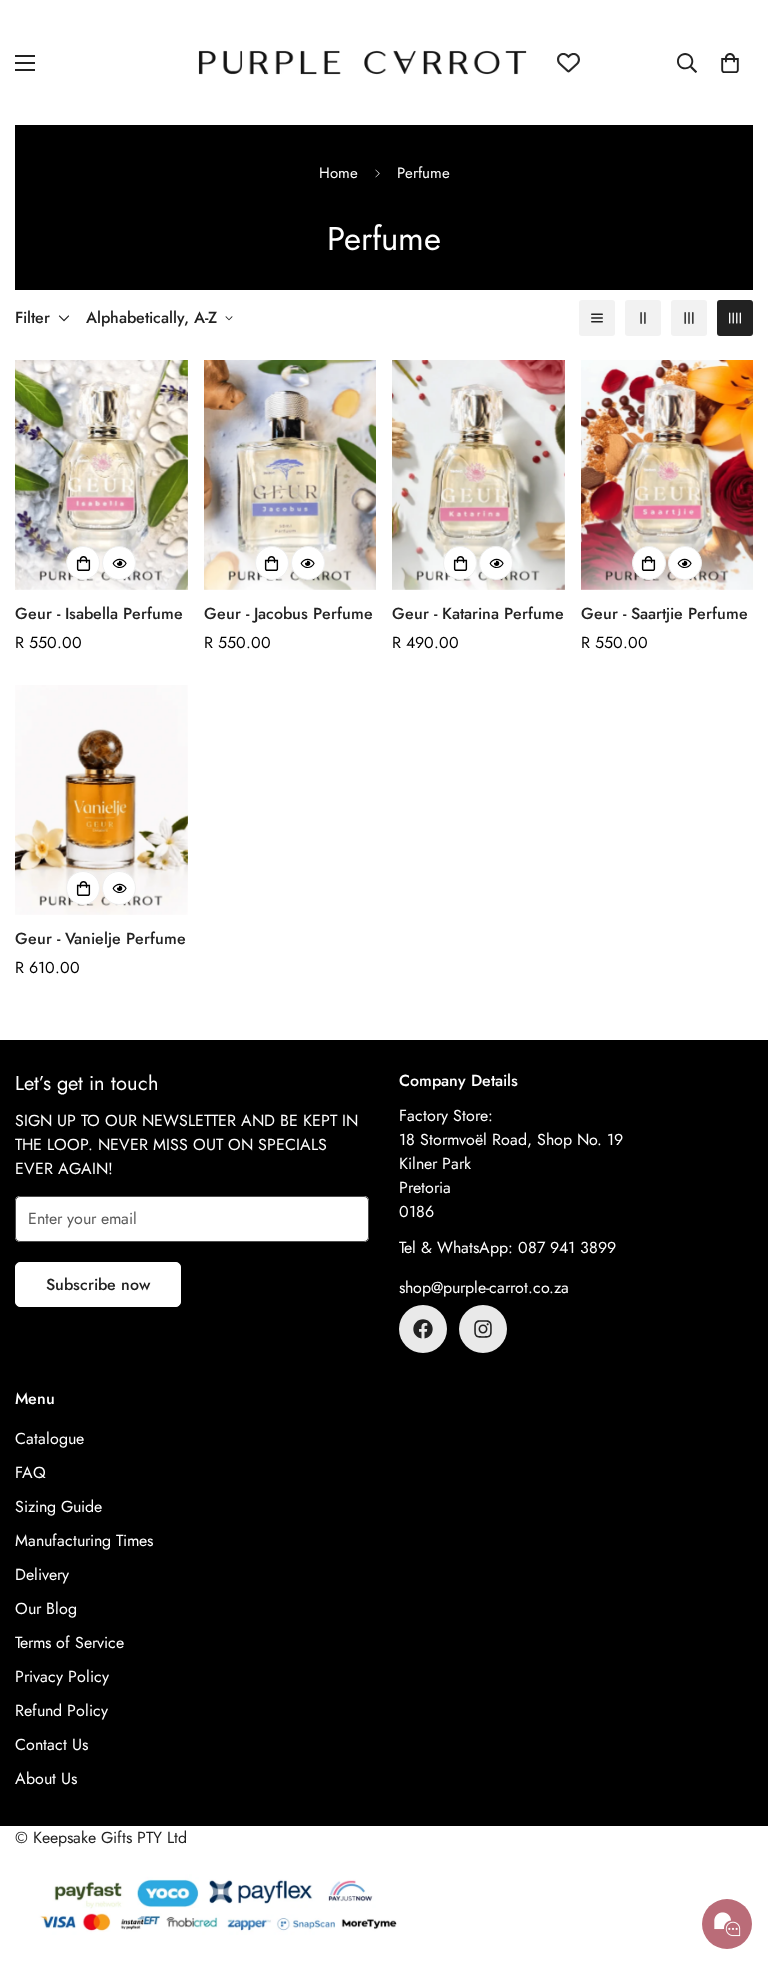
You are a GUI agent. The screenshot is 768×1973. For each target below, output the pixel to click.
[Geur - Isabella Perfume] (101, 475)
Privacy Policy (62, 1676)
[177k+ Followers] (423, 1329)
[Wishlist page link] (568, 62)
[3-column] (689, 318)
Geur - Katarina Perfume (478, 613)
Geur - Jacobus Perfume (288, 613)
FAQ (30, 1472)
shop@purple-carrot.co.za (484, 1287)
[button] (730, 63)
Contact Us (51, 1744)
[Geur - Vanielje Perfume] (101, 800)
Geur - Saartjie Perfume (664, 613)
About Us (46, 1778)
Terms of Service (69, 1642)
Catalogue (49, 1438)
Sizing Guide (58, 1506)
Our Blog (46, 1608)
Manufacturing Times (84, 1540)
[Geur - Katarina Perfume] (478, 475)
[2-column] (643, 318)
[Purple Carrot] (362, 62)
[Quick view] (119, 563)
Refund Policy (61, 1710)
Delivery (42, 1574)
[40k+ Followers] (483, 1329)
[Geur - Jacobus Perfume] (290, 475)
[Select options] (83, 563)
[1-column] (597, 318)
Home (338, 173)
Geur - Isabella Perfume (99, 613)
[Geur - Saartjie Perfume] (667, 475)
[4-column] (735, 318)
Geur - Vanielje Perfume (100, 938)
